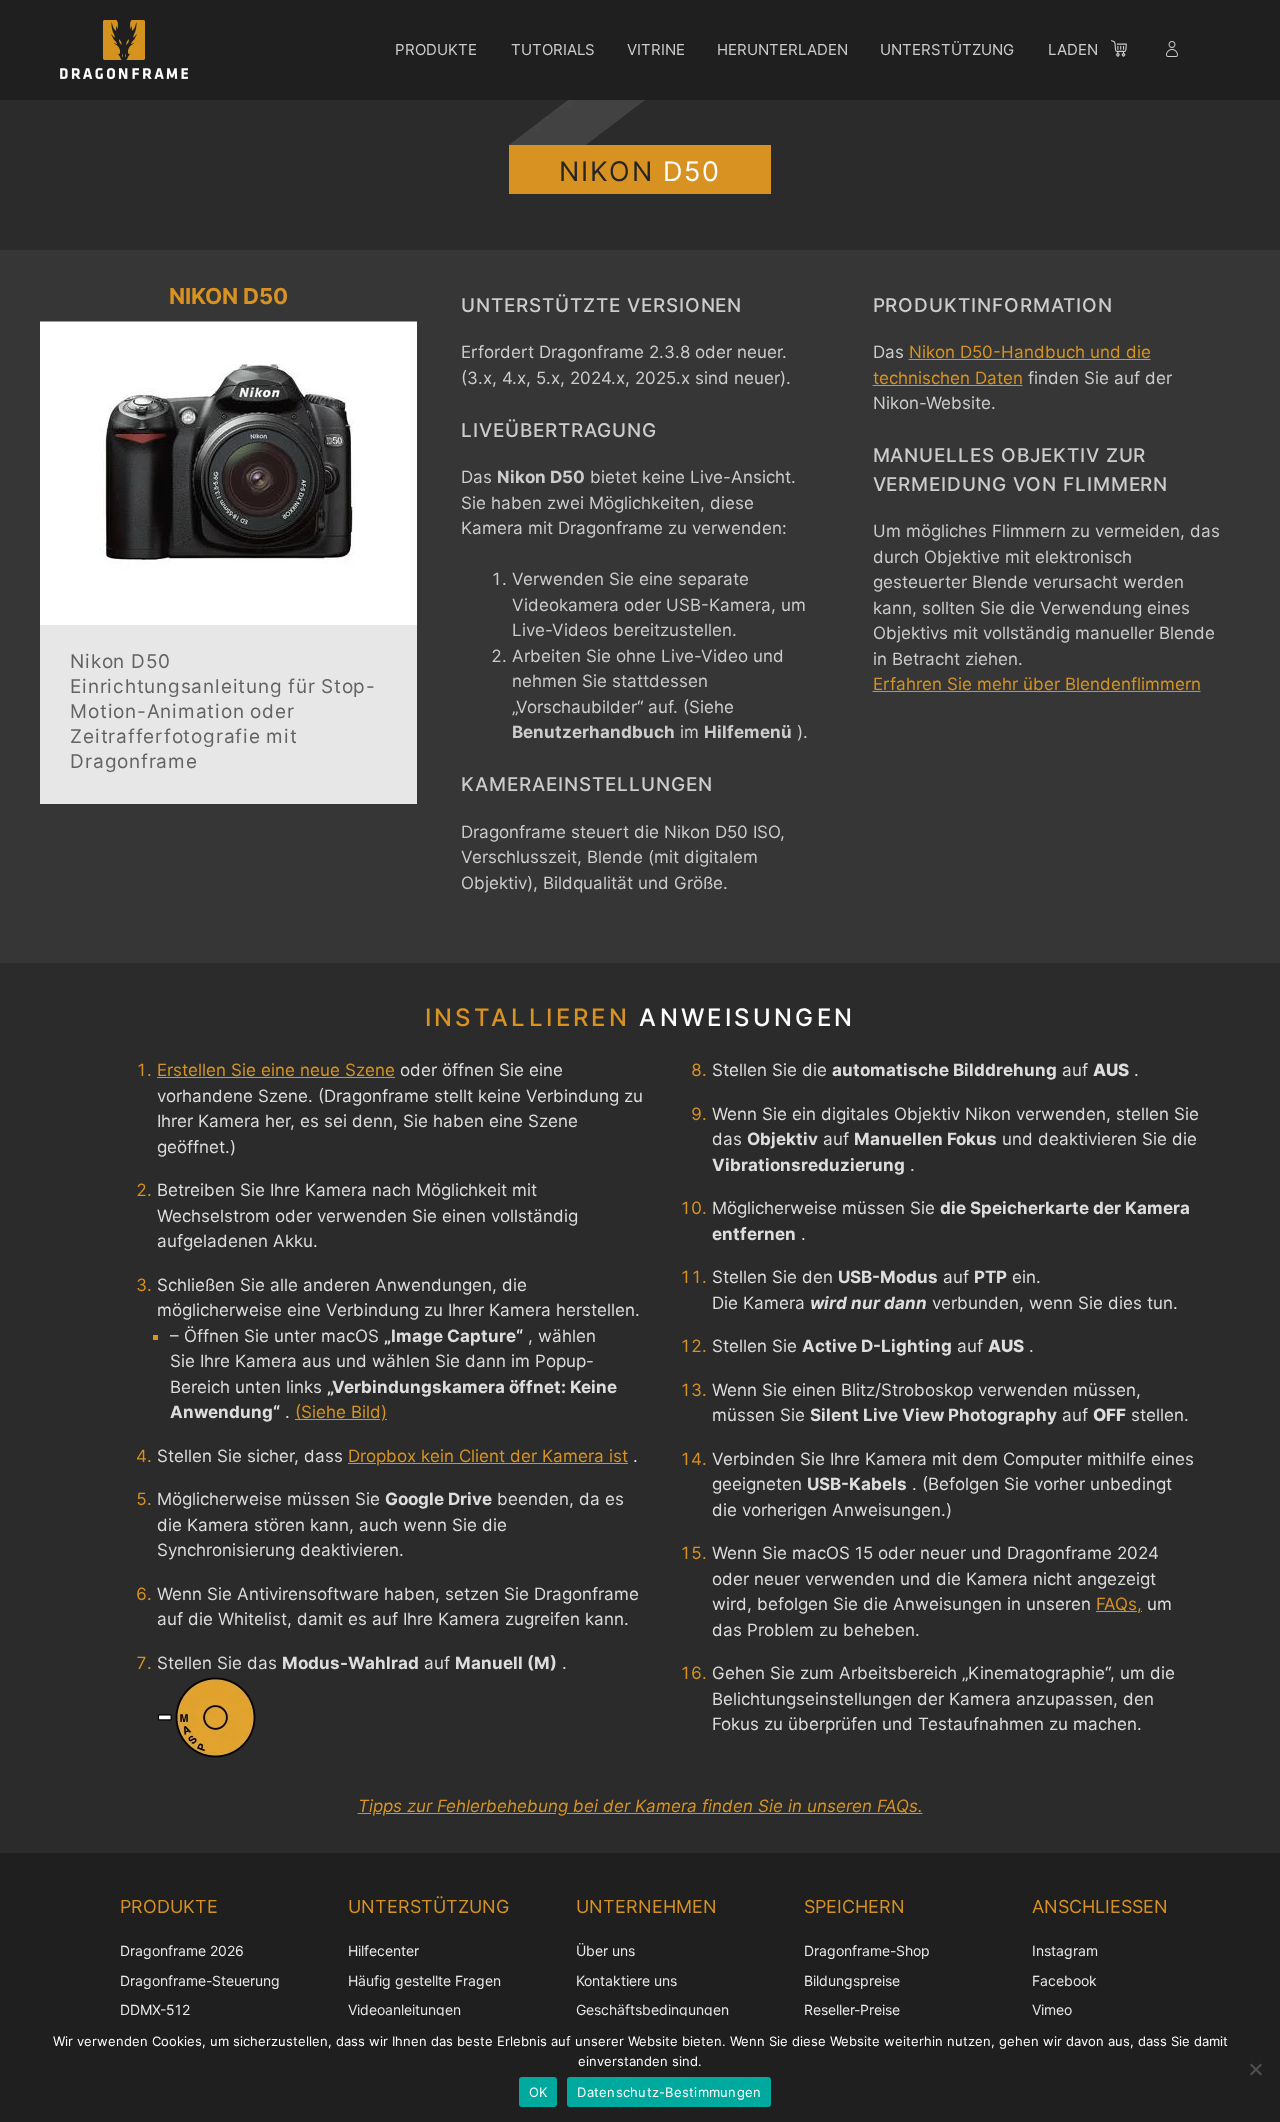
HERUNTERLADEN (782, 49)
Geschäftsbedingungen (652, 2009)
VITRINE (656, 49)
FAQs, (1119, 1604)
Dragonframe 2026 (182, 1950)
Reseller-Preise (852, 2009)
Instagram (1065, 1950)
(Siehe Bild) (341, 1412)
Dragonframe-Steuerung (200, 1980)
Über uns (605, 1950)
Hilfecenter (383, 1950)
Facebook (1064, 1980)
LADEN (1073, 49)
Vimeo (1052, 2009)
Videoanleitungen (404, 2009)
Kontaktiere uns (626, 1980)
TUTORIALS (553, 49)
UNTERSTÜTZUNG (947, 49)
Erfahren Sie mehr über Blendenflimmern (1037, 684)
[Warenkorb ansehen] (1129, 52)
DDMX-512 (155, 2009)
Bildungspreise (852, 1980)
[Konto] (1174, 52)
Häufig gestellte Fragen (424, 1980)
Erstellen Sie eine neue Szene (276, 1070)
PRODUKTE (436, 49)
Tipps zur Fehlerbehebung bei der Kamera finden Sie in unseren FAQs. (640, 1806)
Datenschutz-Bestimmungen (669, 2092)
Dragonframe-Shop (867, 1950)
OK (538, 2092)
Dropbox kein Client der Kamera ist (488, 1456)
